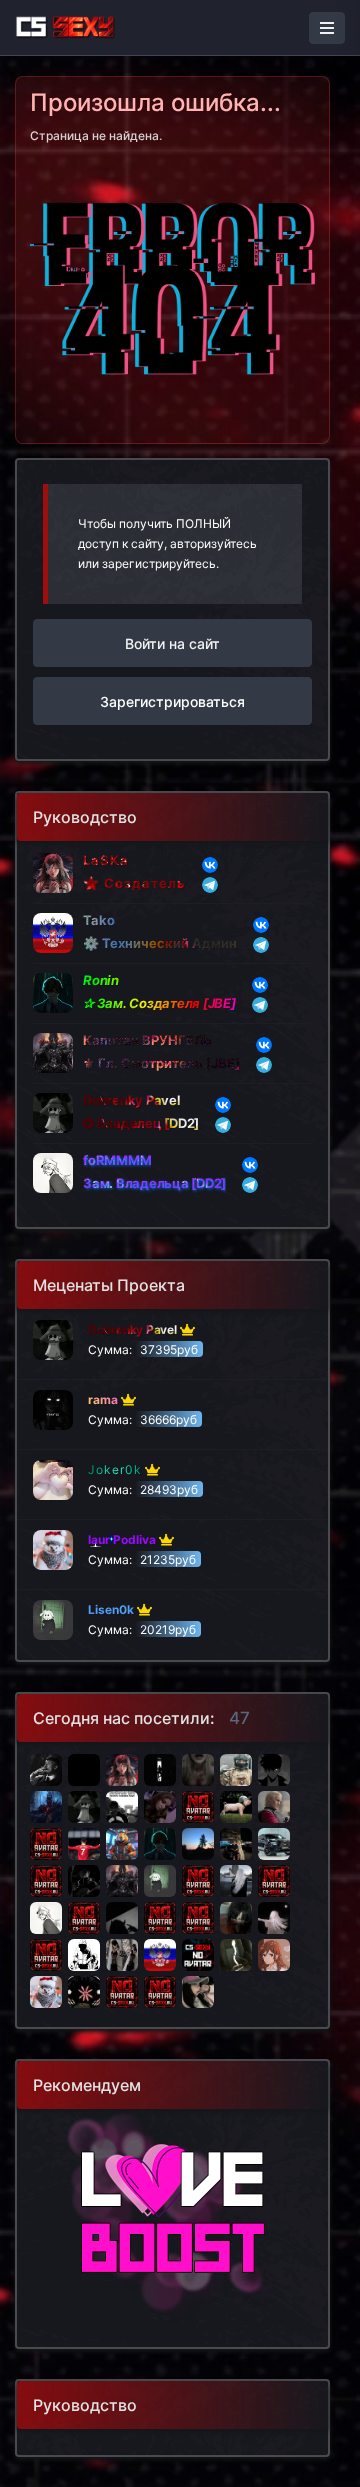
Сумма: (143, 1339)
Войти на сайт (172, 643)
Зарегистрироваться (172, 701)
